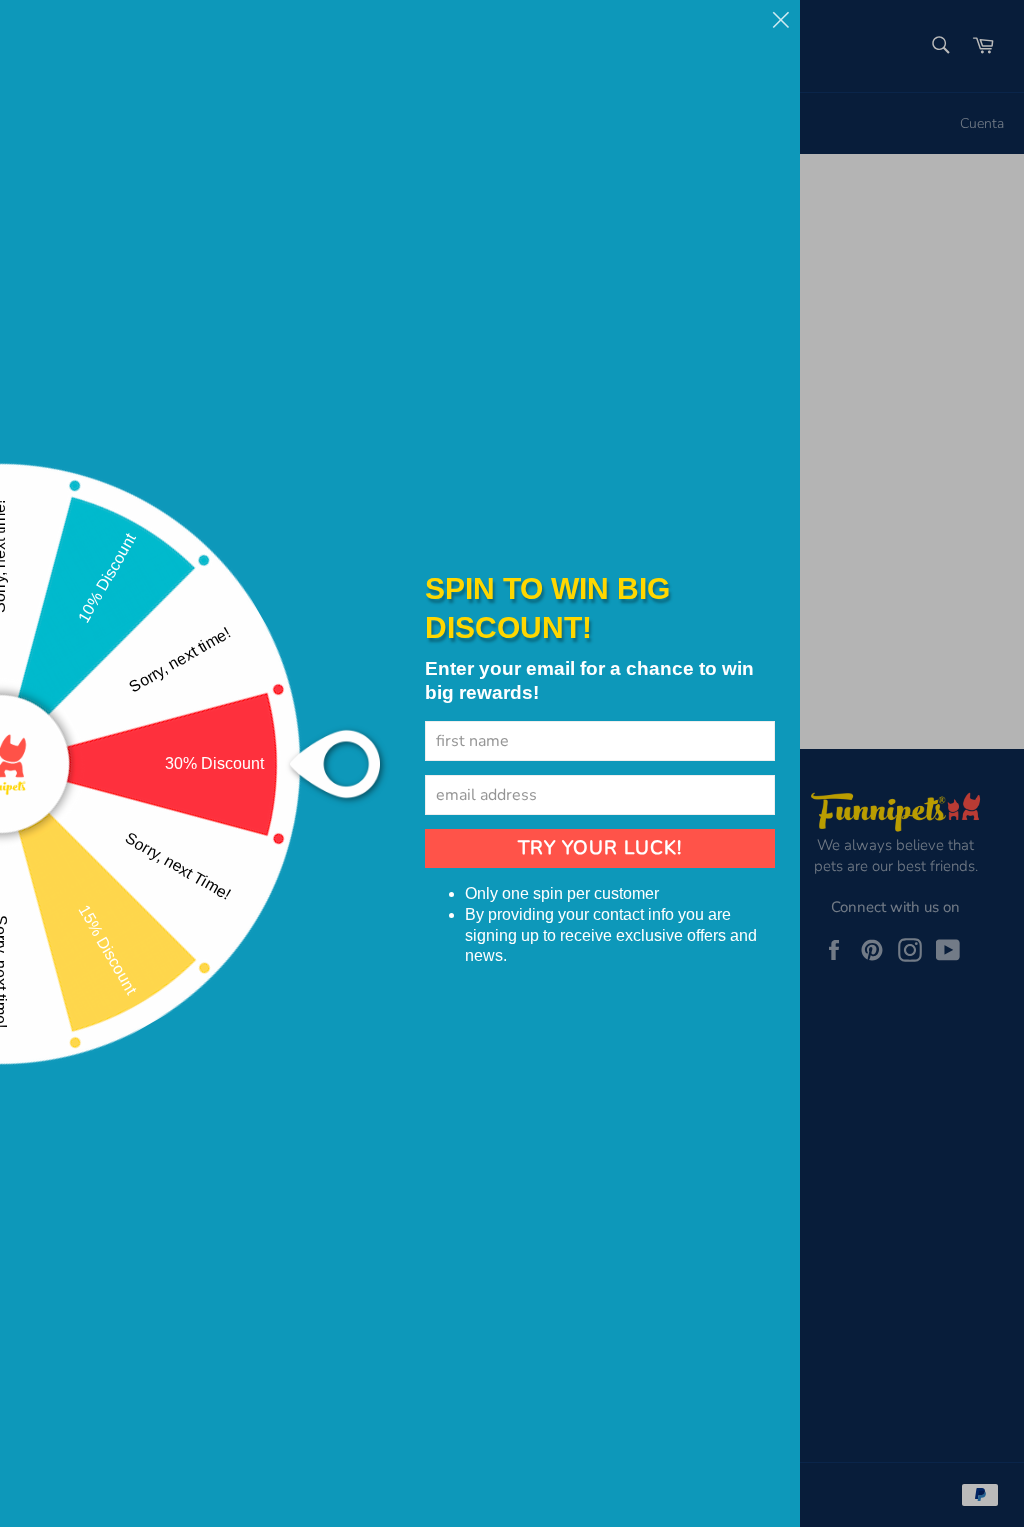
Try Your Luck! (600, 848)
